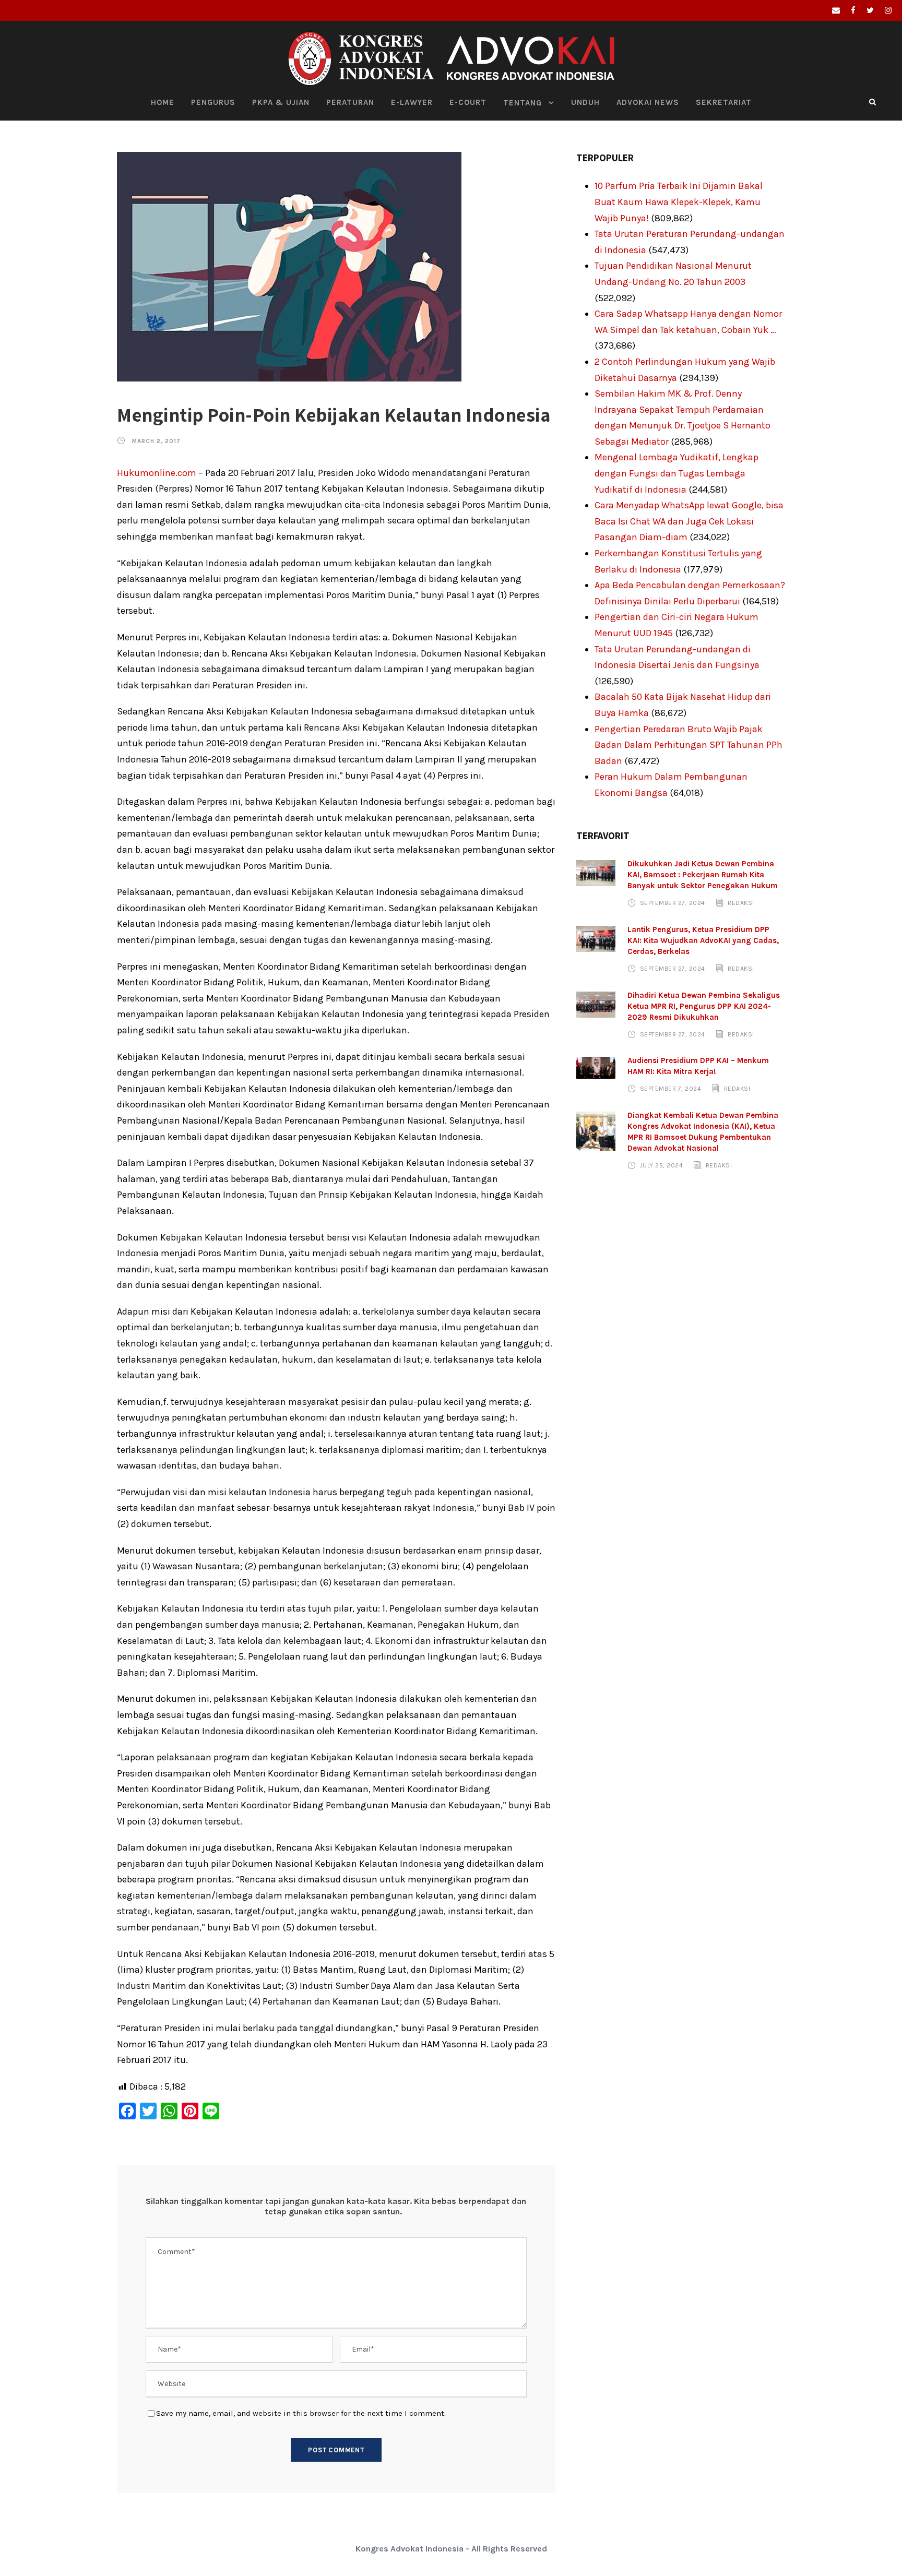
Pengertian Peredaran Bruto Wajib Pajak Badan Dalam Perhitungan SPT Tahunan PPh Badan (689, 745)
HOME (163, 102)
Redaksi (741, 903)
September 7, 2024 (671, 1089)
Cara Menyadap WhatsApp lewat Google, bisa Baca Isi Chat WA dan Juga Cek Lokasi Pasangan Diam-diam (689, 521)
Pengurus (213, 102)
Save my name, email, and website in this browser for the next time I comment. (301, 2413)
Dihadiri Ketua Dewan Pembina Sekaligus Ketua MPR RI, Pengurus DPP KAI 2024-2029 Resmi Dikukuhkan (704, 1006)
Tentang (523, 103)
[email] (836, 10)
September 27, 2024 (673, 903)
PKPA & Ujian (281, 102)
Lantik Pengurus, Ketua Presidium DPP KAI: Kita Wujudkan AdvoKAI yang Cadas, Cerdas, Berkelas (703, 940)
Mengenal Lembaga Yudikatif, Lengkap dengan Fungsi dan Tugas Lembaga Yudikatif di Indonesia (676, 473)
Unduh (585, 102)
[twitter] (870, 10)
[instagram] (888, 10)
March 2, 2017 (156, 441)
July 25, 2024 (662, 1165)
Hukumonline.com (157, 473)
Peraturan (350, 102)
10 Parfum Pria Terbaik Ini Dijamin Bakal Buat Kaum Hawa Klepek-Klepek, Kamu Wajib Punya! (679, 202)
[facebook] (853, 10)
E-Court (468, 102)
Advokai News (648, 102)
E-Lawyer (412, 102)
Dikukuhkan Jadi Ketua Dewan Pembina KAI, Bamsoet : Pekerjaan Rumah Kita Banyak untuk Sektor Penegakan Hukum (703, 875)
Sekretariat (724, 102)
